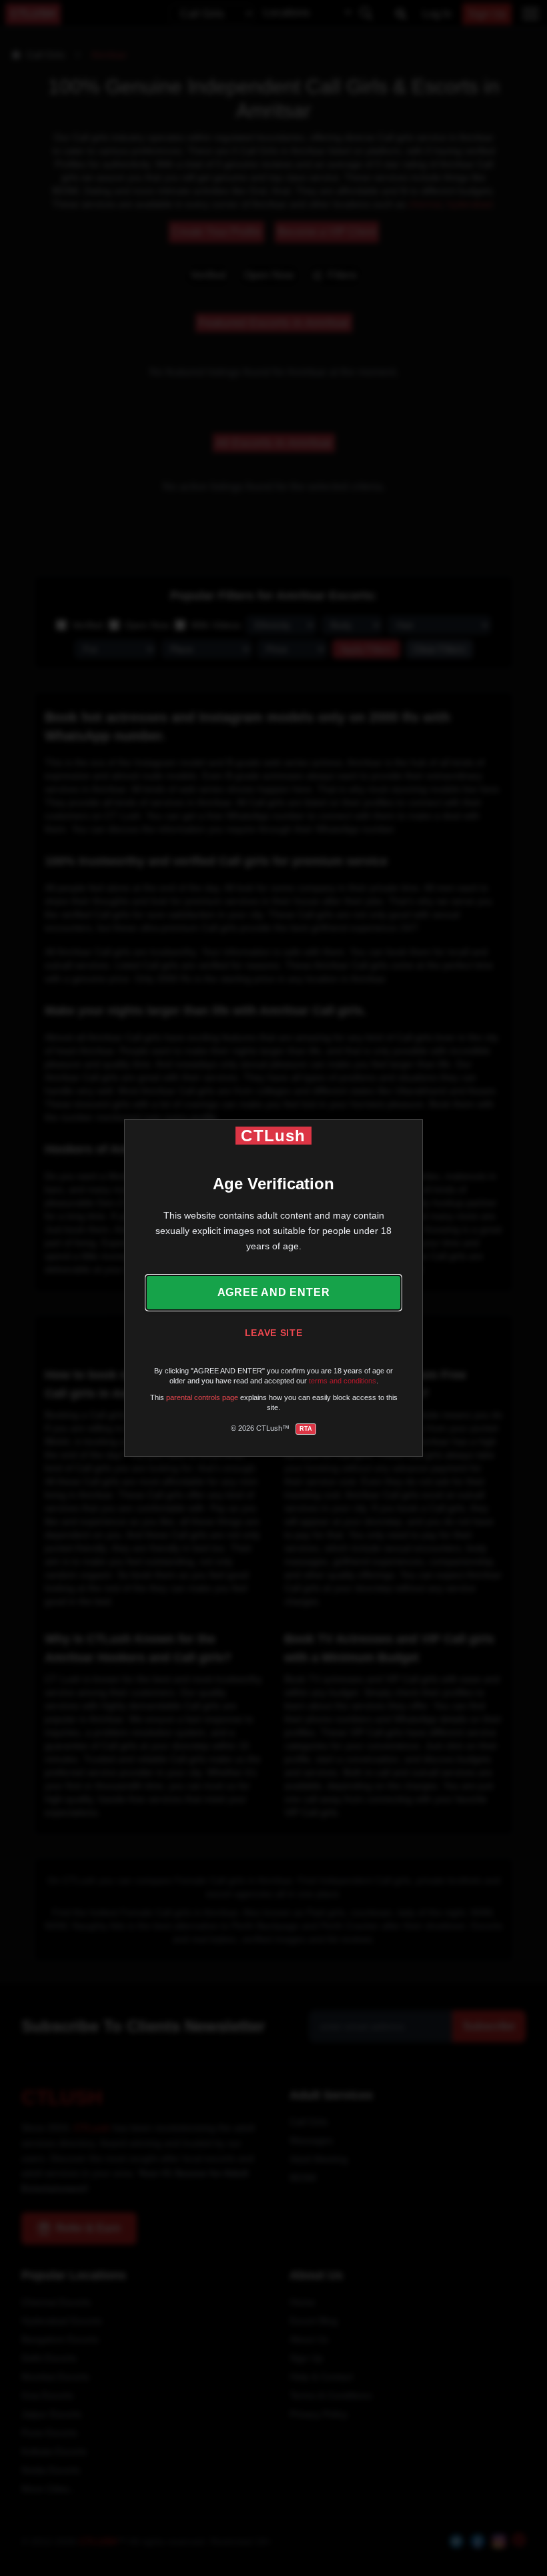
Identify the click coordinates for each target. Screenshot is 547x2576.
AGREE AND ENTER (274, 1292)
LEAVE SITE (274, 1333)
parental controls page (202, 1397)
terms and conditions (343, 1381)
